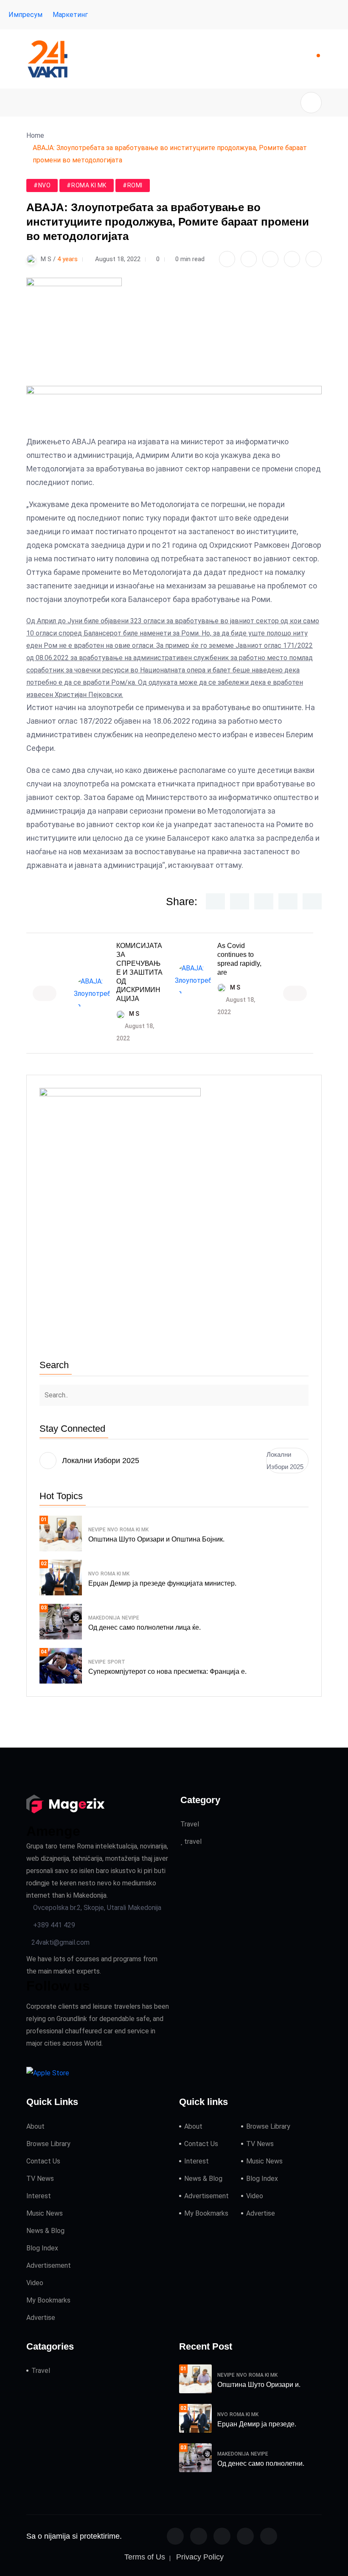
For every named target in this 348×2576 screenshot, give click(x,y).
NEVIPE (97, 1530)
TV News (40, 2179)
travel (192, 1841)
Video (35, 2283)
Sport (116, 1662)
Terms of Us (145, 2557)
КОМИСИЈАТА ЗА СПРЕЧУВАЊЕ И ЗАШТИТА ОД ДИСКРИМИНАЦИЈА (139, 972)
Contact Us (43, 2161)
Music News (45, 2213)
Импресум (25, 15)
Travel (190, 1824)
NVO (113, 1530)
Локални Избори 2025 (285, 1461)
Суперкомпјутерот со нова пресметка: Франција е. (167, 1671)
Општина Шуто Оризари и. (259, 2385)
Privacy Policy (200, 2557)
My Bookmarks (48, 2300)
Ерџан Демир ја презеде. (257, 2424)
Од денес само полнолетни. (261, 2463)
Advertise (41, 2318)
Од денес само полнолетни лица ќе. (145, 1627)
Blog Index (42, 2248)
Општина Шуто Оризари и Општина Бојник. (156, 1539)
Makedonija (104, 1618)
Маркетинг (70, 15)
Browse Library (48, 2144)
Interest (39, 2196)
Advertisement (49, 2265)
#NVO (42, 185)
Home (37, 135)
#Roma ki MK (87, 185)
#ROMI (133, 185)
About (35, 2126)
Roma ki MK (134, 1530)
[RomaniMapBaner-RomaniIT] (174, 410)
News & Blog (45, 2231)
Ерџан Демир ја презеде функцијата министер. (162, 1583)
